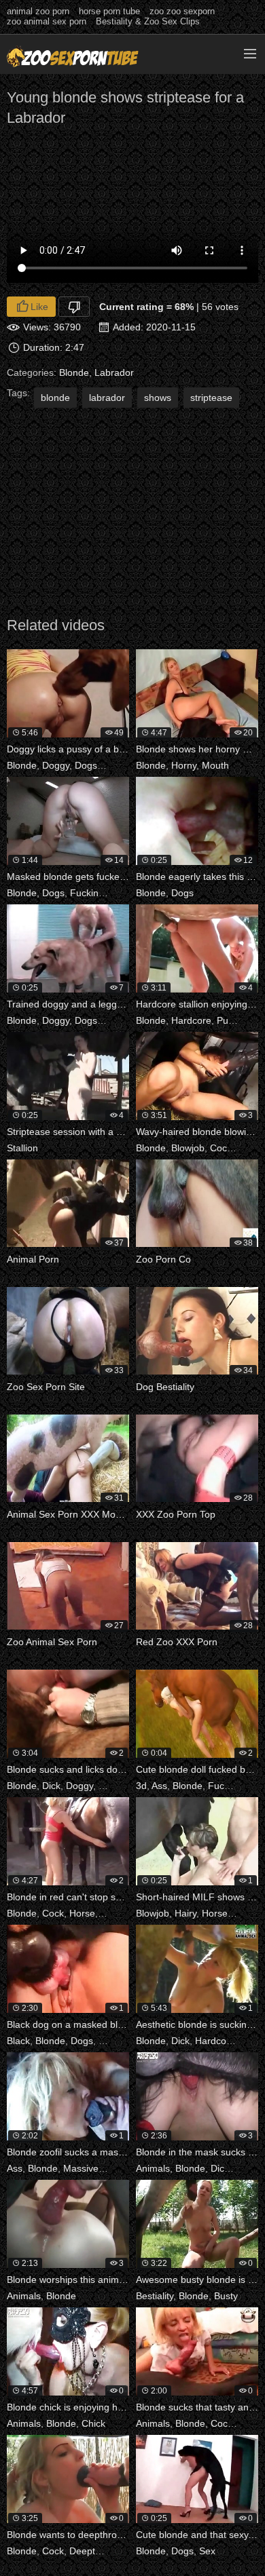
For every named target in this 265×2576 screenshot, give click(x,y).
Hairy (248, 1148)
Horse (82, 1913)
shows (158, 398)
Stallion (22, 1148)
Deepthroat (93, 2551)
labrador (107, 398)
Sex (207, 2551)
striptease (211, 398)
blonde (55, 398)
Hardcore (191, 1020)
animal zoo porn (38, 11)
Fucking (87, 893)
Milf (241, 1913)
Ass (159, 1786)
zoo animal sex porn (47, 21)
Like (39, 307)
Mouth (215, 765)
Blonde (74, 372)
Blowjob (188, 1148)
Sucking (118, 1913)
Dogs (86, 765)
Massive (81, 2168)
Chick (93, 2423)
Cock (221, 1148)
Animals (153, 2168)
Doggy (56, 765)
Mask (121, 893)
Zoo (111, 1020)
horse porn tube (109, 11)
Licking (118, 765)
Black (18, 2041)
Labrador (114, 372)
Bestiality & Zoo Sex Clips (148, 21)
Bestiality (155, 2296)
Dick (51, 1786)
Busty (226, 2296)
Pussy (229, 1020)
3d (141, 1786)
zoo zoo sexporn (182, 11)
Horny (184, 765)
